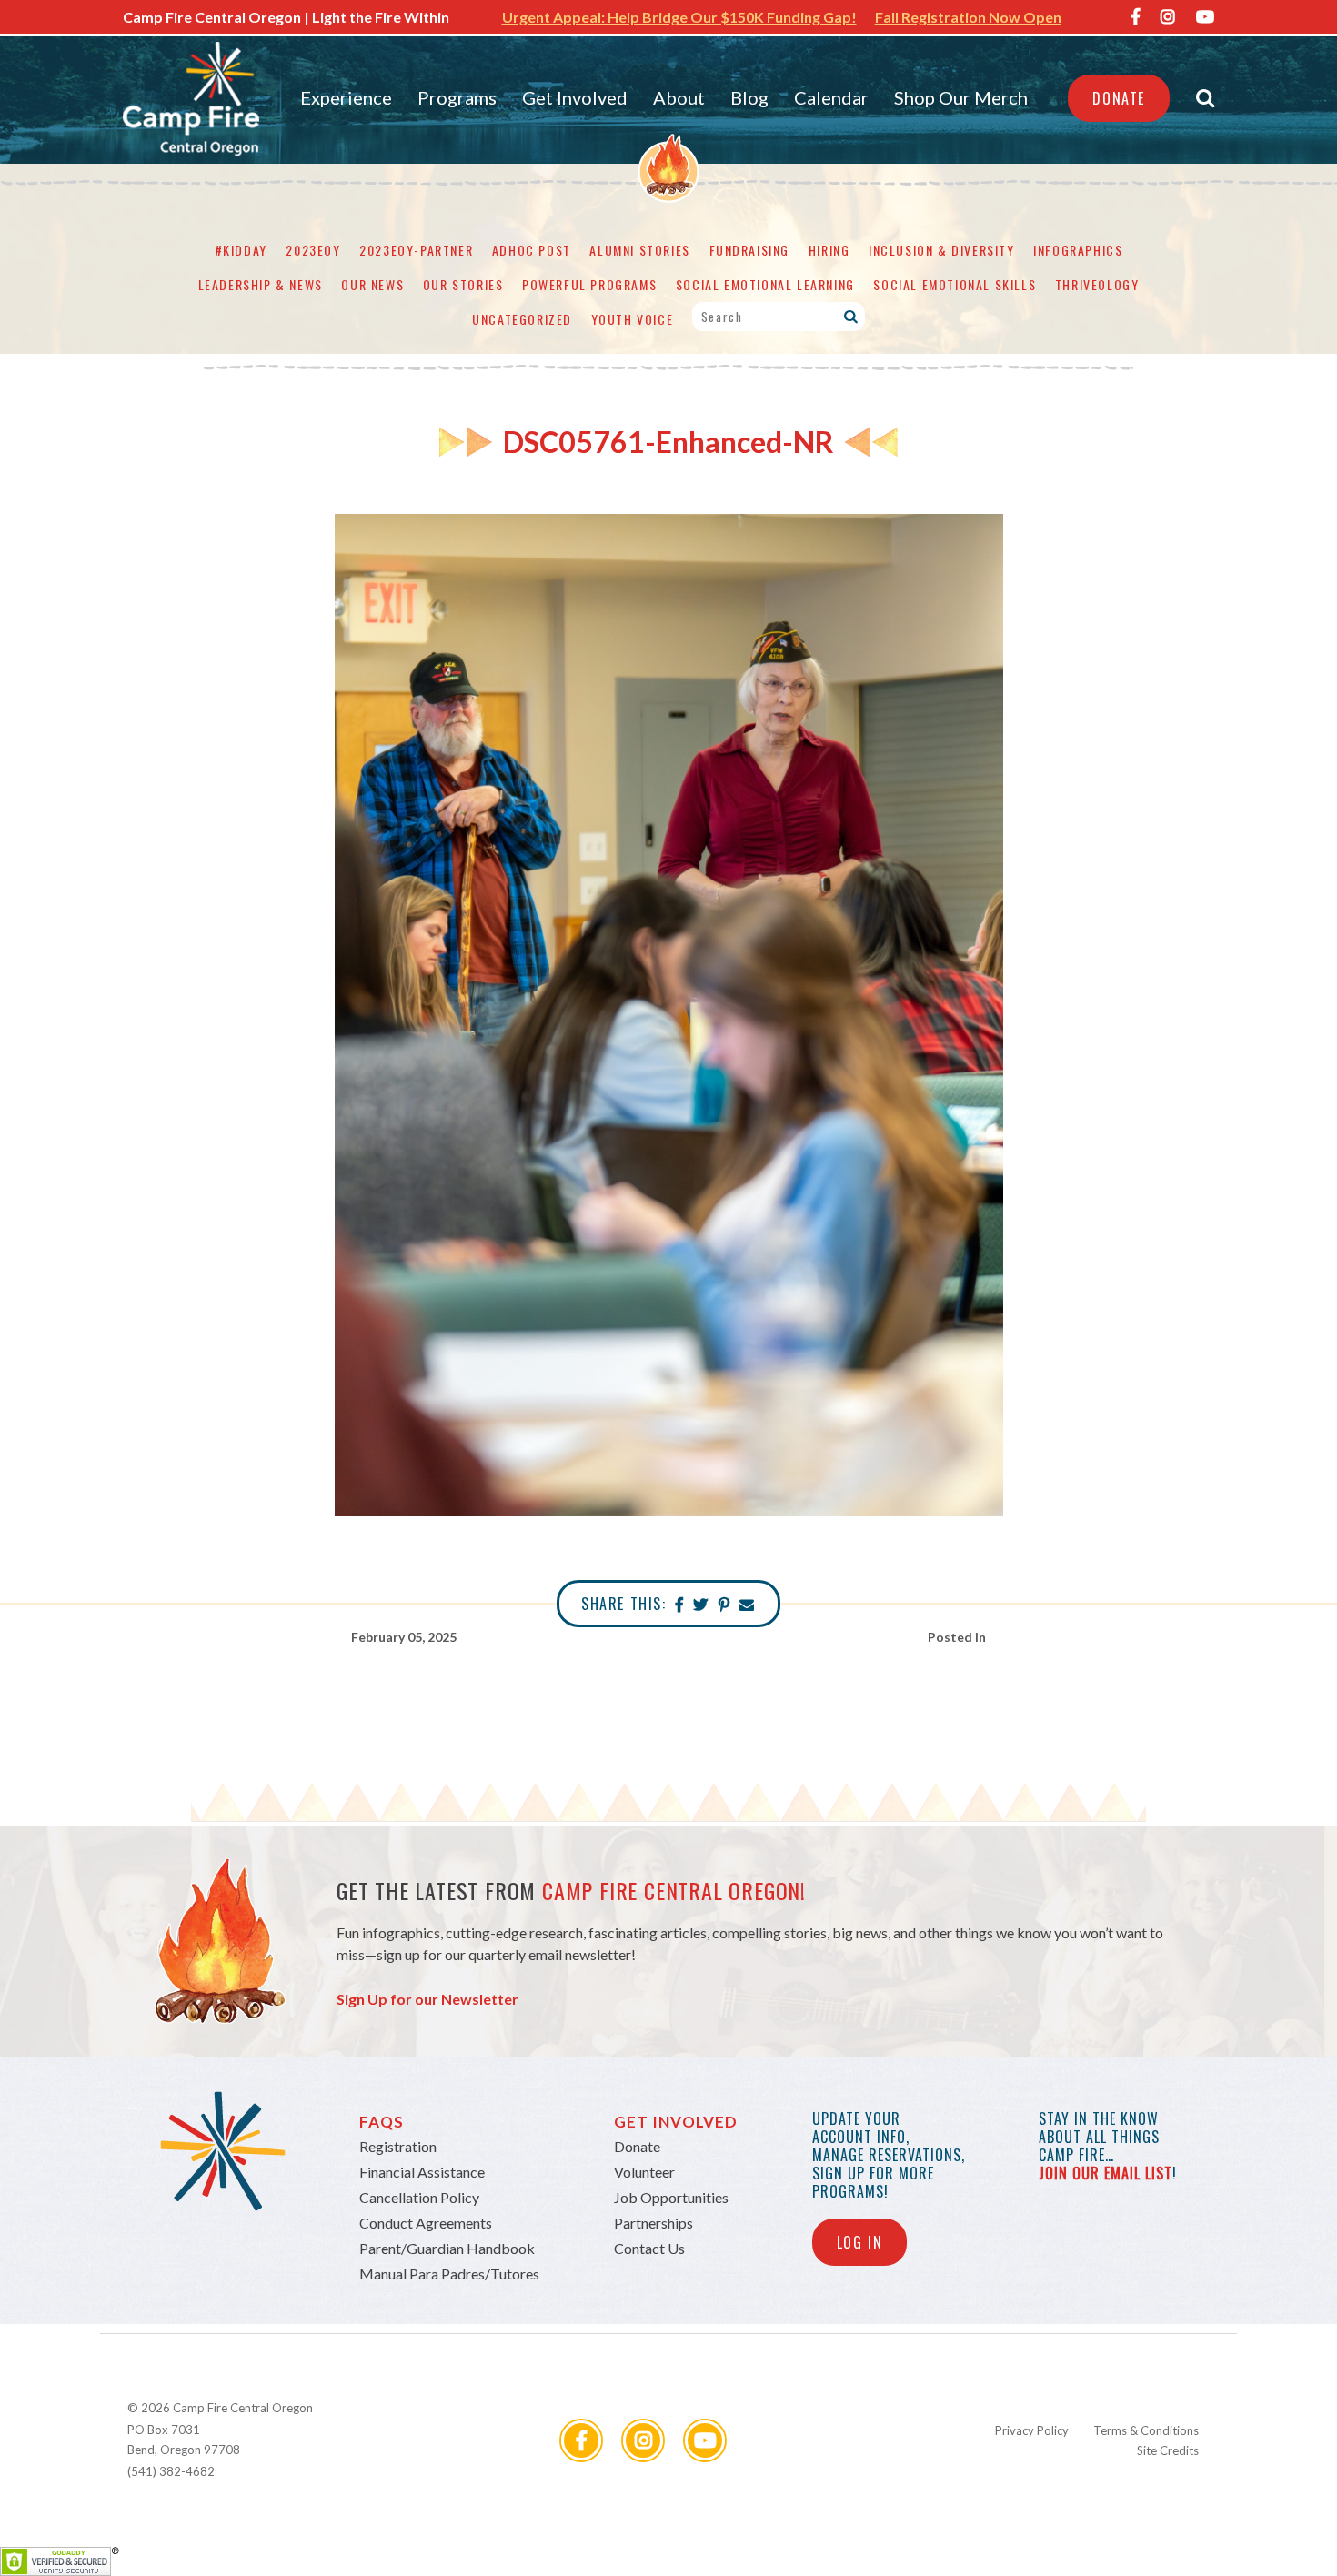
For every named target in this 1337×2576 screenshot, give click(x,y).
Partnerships (653, 2223)
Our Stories (463, 284)
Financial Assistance (422, 2172)
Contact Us (649, 2248)
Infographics (1078, 250)
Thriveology (1097, 284)
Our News (372, 284)
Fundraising (750, 250)
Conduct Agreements (426, 2223)
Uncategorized (522, 319)
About (679, 97)
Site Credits (1168, 2450)
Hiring (829, 250)
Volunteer (644, 2172)
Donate (1119, 98)
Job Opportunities (671, 2197)
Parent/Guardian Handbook (447, 2248)
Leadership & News (261, 284)
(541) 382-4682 (171, 2471)
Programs (457, 97)
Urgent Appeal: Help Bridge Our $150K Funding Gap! (679, 17)
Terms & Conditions (1146, 2430)
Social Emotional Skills (955, 284)
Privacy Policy (1032, 2430)
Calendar (831, 97)
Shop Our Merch (961, 97)
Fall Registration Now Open (968, 17)
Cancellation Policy (419, 2197)
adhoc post (532, 250)
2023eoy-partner (416, 250)
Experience (346, 97)
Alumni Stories (639, 250)
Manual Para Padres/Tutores (449, 2274)
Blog (749, 97)
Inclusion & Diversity (942, 250)
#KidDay (241, 250)
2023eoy (313, 250)
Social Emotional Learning (765, 284)
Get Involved (575, 97)
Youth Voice (633, 319)
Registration (398, 2146)
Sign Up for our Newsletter (427, 1999)
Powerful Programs (589, 284)
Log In (860, 2242)
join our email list (1106, 2173)
